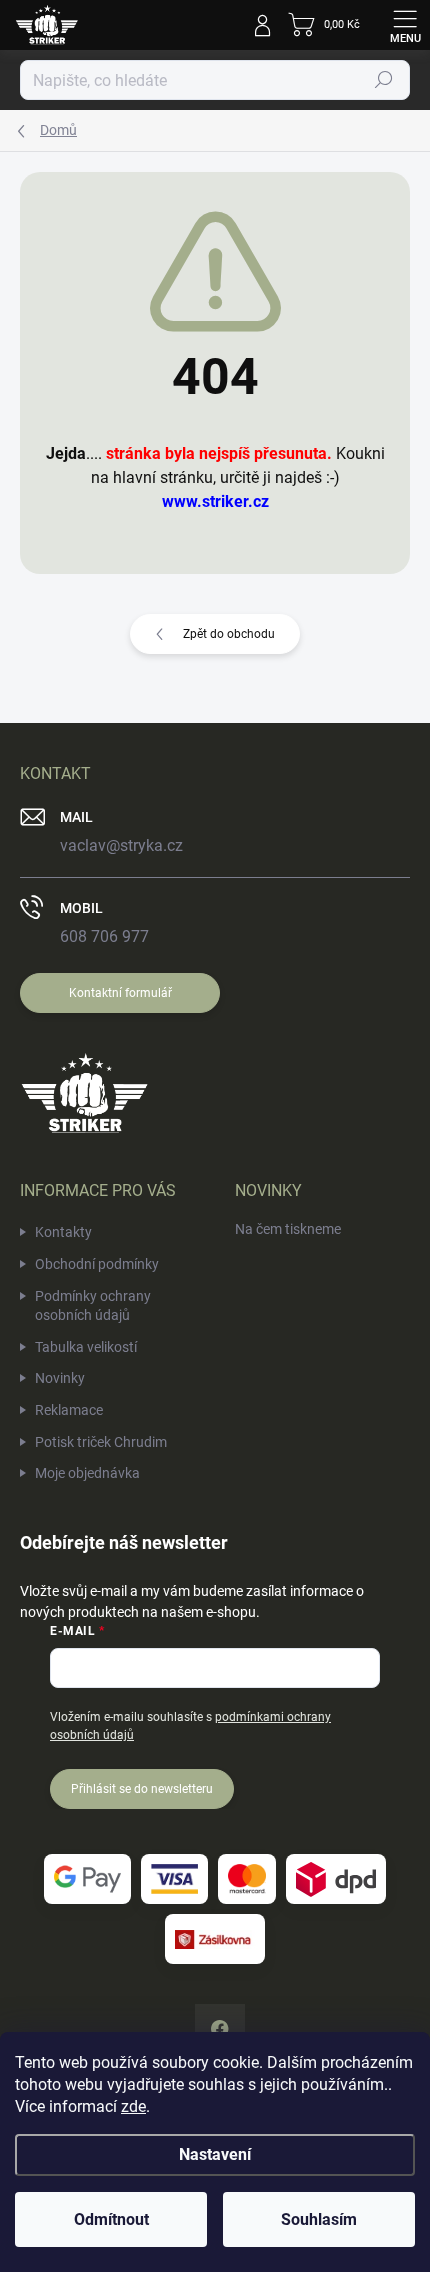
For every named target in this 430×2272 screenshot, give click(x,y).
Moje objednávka (87, 1473)
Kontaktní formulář (120, 993)
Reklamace (69, 1410)
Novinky (60, 1378)
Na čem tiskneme (288, 1229)
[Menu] (405, 25)
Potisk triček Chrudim (101, 1442)
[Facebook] (220, 2029)
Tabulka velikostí (86, 1347)
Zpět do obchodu (229, 634)
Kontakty (63, 1232)
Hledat (384, 80)
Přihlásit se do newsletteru (142, 1789)
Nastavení (215, 2154)
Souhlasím (319, 2219)
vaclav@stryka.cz (121, 845)
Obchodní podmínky (97, 1264)
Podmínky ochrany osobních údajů (93, 1306)
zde (133, 2106)
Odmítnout (111, 2219)
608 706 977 (104, 936)
